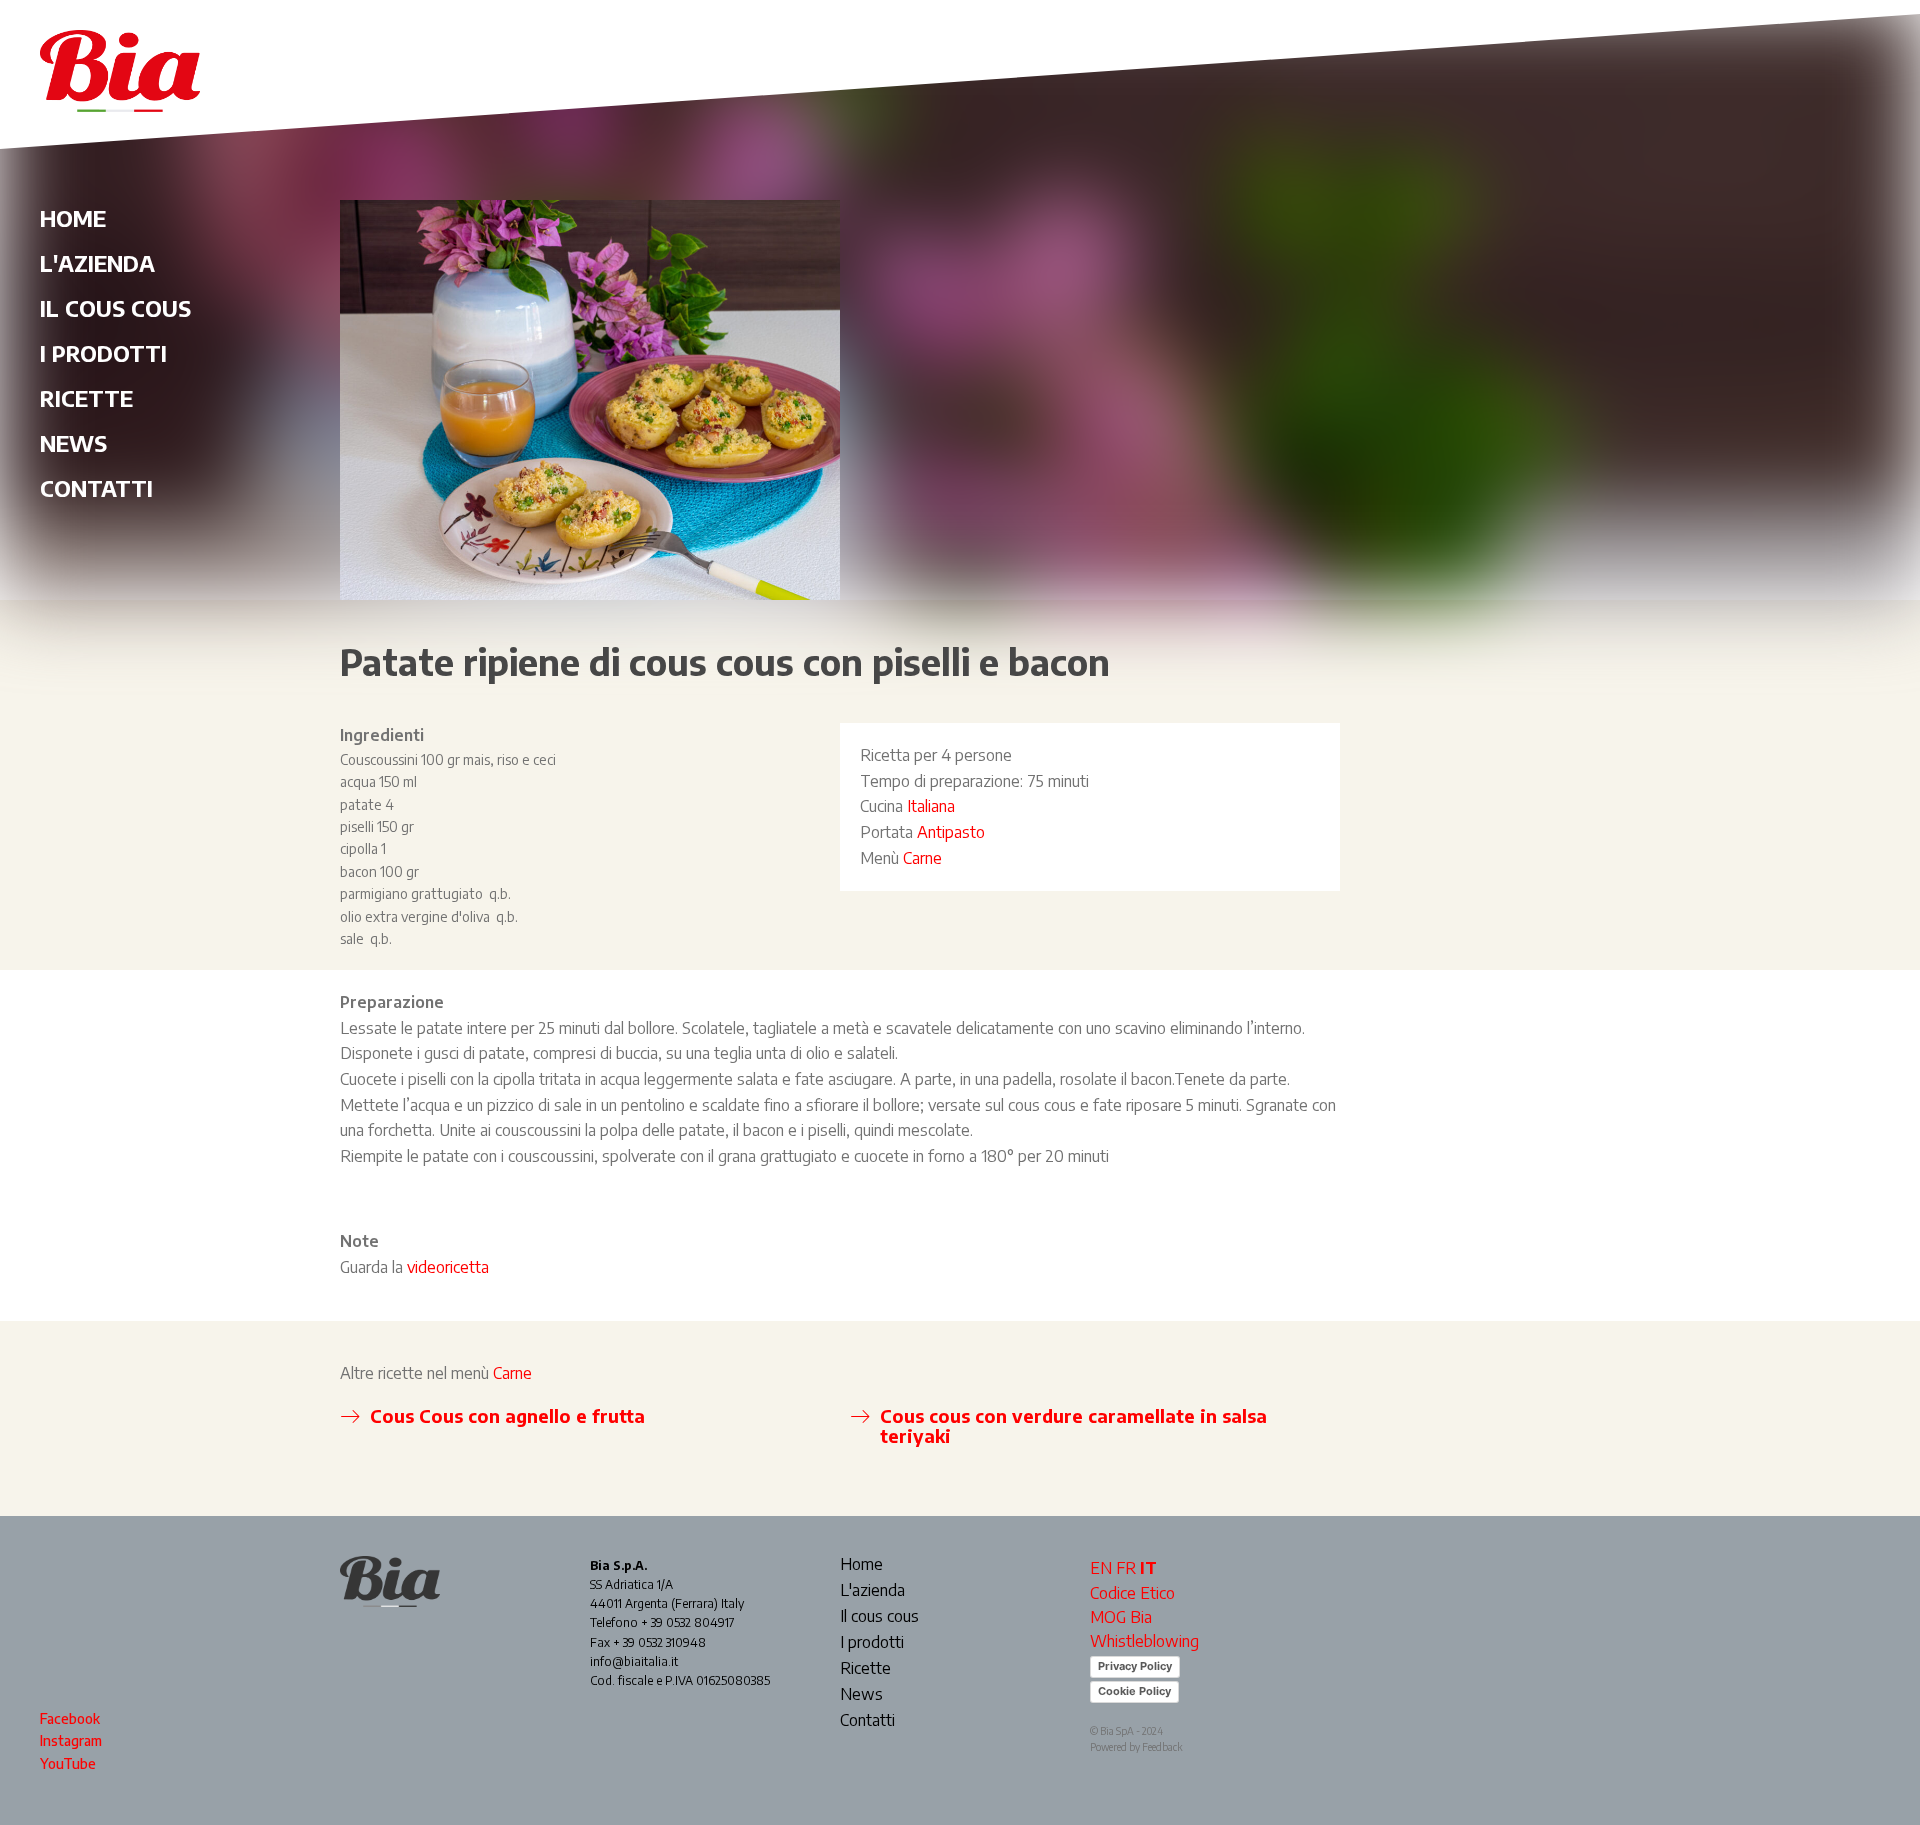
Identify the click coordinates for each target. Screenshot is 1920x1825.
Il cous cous (115, 308)
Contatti (96, 488)
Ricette (86, 398)
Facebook (70, 1718)
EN (1101, 1568)
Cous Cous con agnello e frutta (507, 1415)
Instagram (71, 1740)
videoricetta (450, 1267)
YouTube (68, 1763)
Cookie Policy (1134, 1691)
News (73, 443)
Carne (922, 858)
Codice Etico (1132, 1593)
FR (1126, 1568)
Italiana (931, 806)
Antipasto (951, 832)
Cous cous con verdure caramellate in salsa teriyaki (1073, 1425)
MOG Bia (1121, 1617)
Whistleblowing (1144, 1641)
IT (1148, 1568)
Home (73, 218)
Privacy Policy (1135, 1666)
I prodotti (103, 353)
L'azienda (97, 263)
